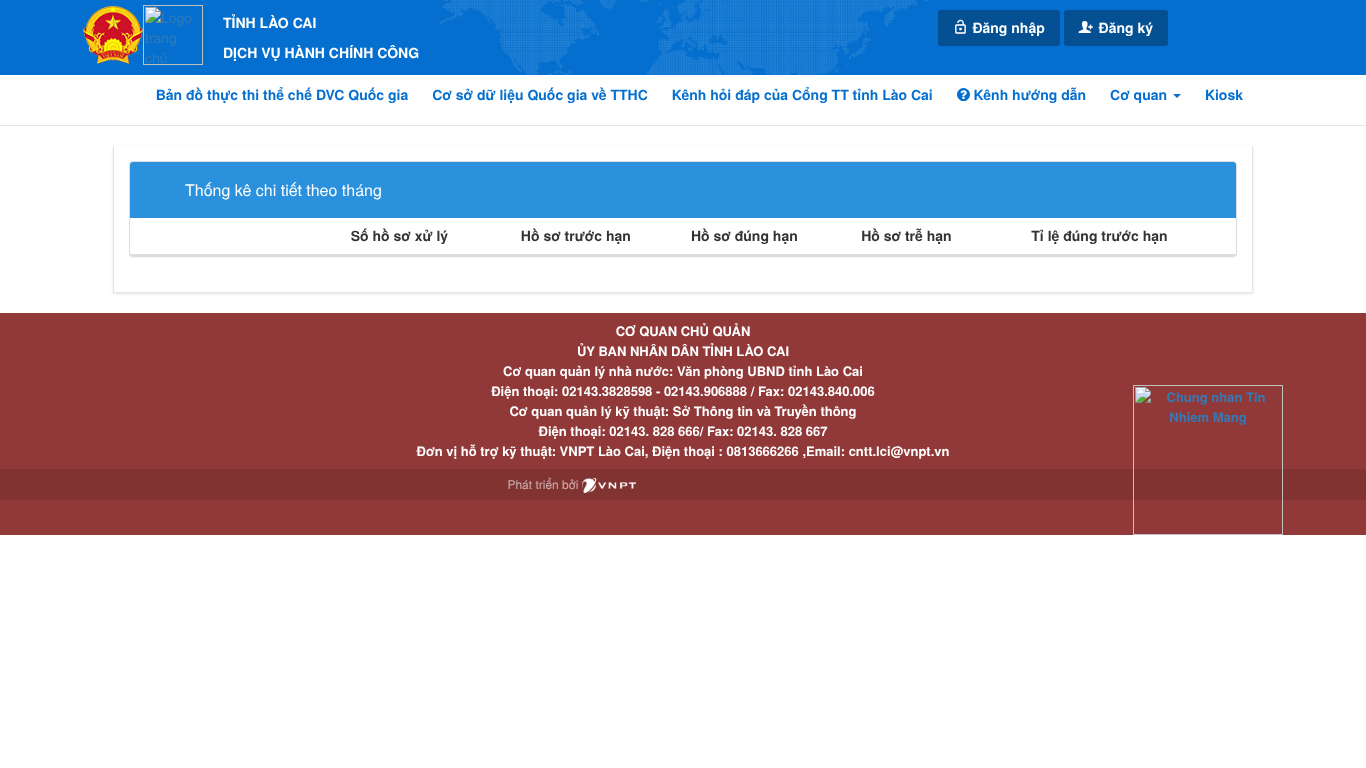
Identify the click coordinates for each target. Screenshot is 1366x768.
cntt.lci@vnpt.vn (899, 450)
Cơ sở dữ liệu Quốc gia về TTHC (540, 95)
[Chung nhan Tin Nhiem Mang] (1208, 458)
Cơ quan (1140, 95)
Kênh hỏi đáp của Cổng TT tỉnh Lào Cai (802, 95)
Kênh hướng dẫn (1028, 95)
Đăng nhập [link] (1007, 28)
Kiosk (1224, 95)
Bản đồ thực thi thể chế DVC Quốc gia (282, 95)
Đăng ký (1124, 28)
